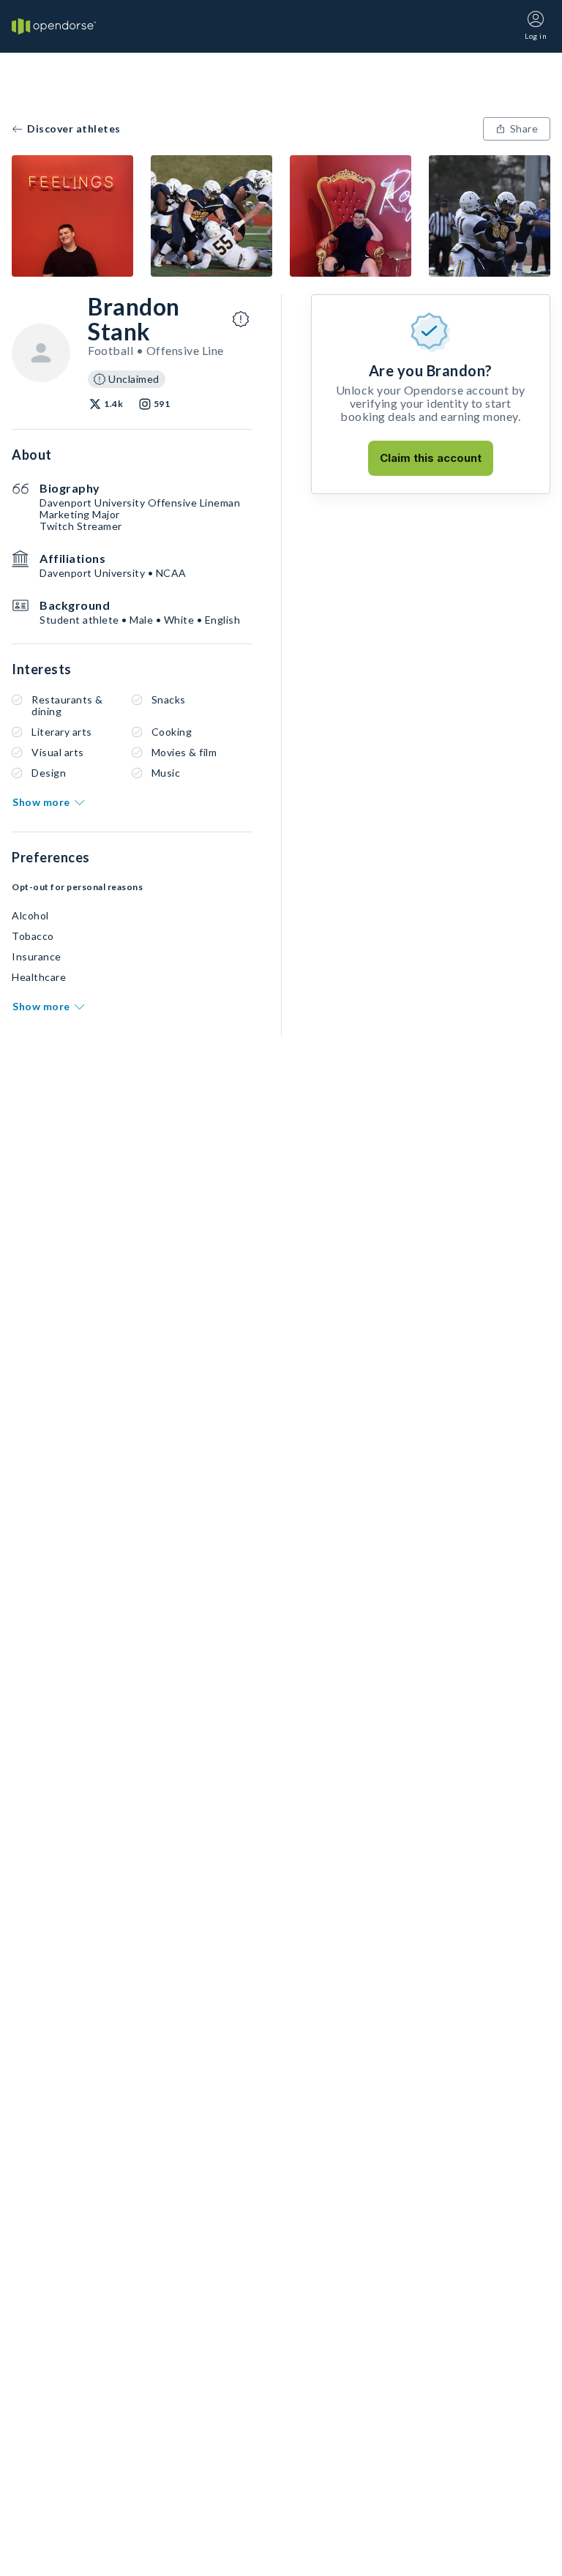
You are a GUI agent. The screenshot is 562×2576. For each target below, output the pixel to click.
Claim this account (431, 458)
